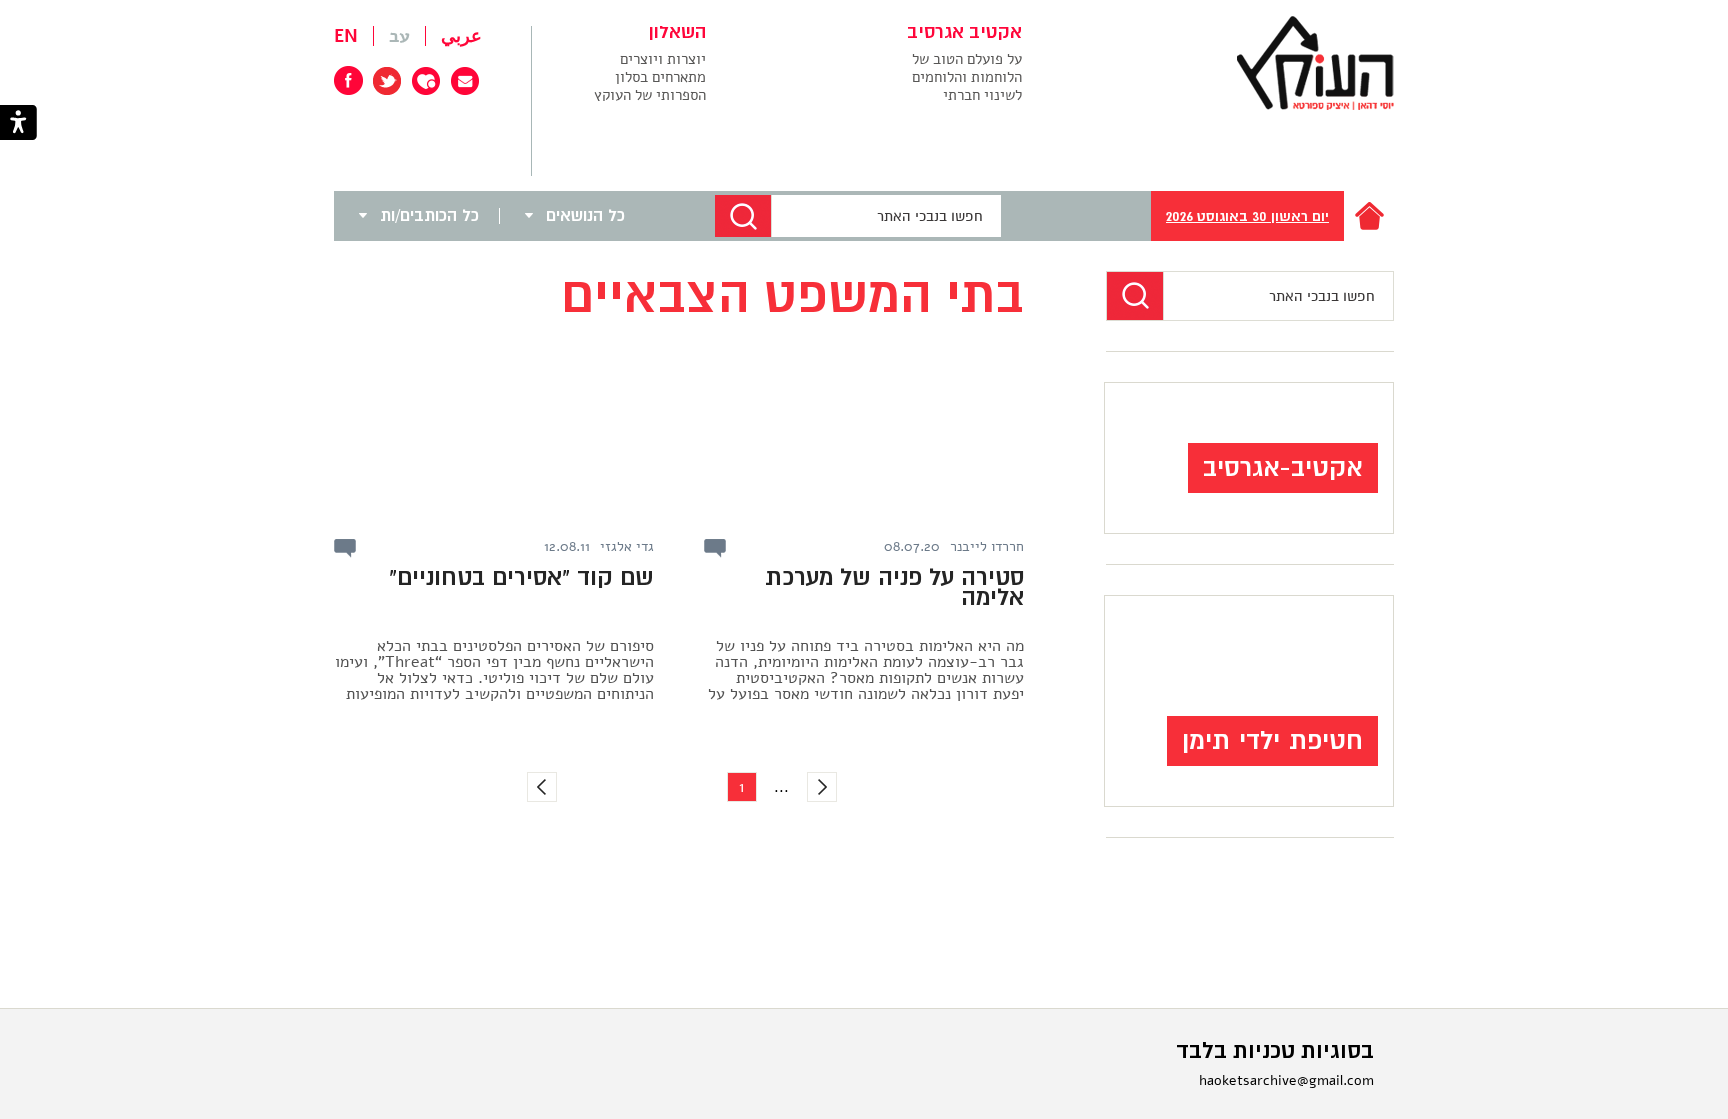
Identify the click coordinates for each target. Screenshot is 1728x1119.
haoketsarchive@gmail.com (1286, 1080)
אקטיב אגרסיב (964, 33)
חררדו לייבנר (987, 547)
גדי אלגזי (627, 547)
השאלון (677, 33)
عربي (461, 36)
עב (399, 36)
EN (346, 36)
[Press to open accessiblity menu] (18, 124)
